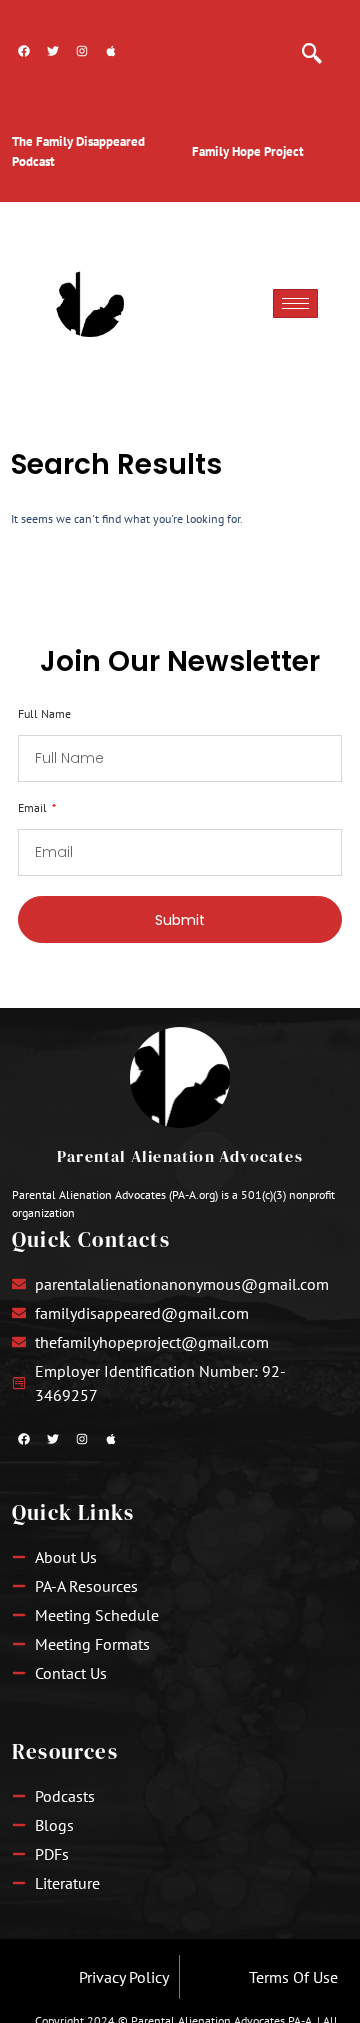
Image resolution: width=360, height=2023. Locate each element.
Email (34, 808)
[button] (312, 45)
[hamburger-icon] (295, 303)
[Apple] (111, 51)
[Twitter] (53, 51)
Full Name (44, 714)
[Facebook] (24, 51)
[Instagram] (82, 51)
